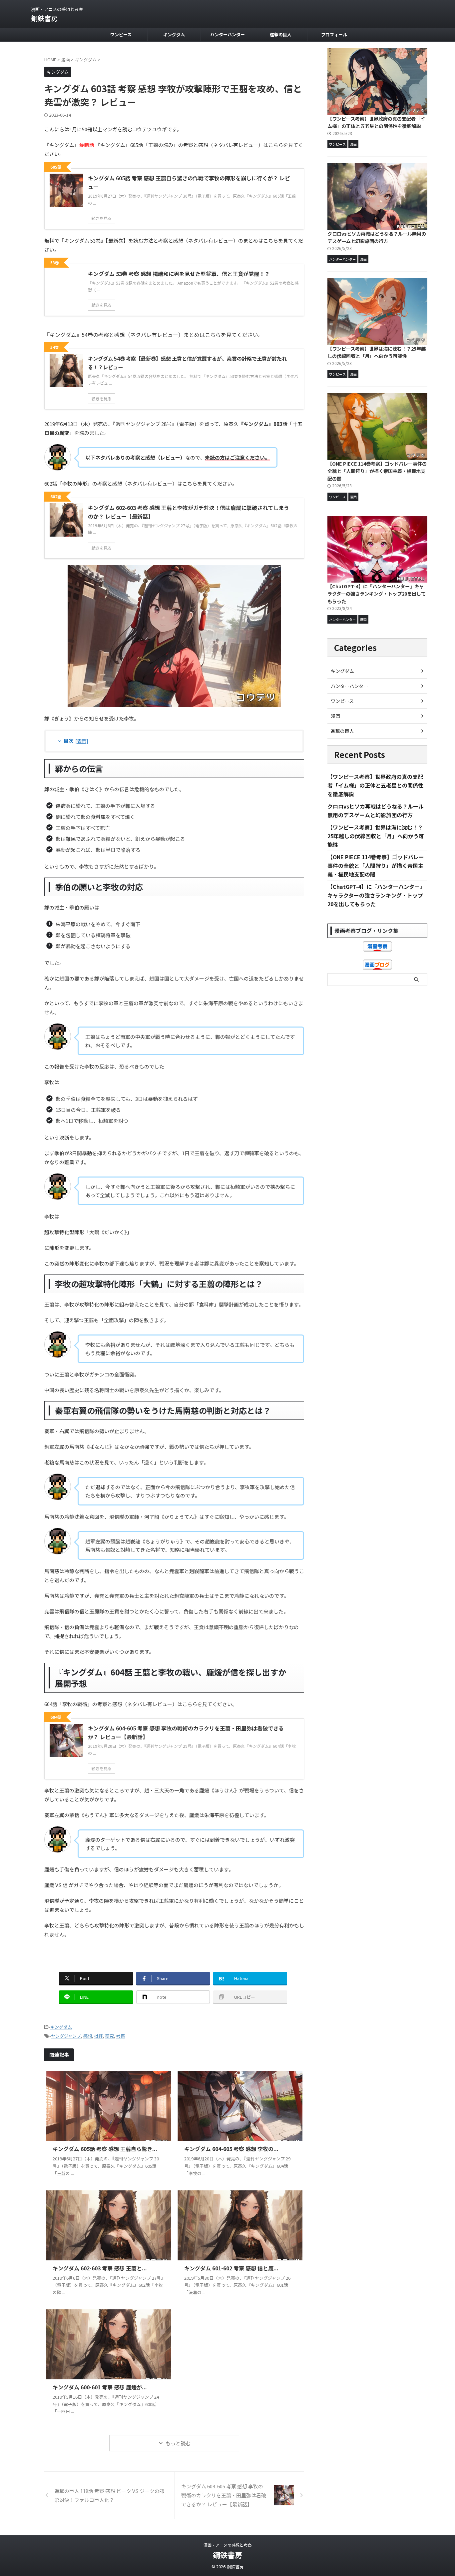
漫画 (335, 716)
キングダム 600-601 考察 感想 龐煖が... (100, 2387)
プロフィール (334, 34)
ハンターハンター (227, 34)
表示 (82, 741)
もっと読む (178, 2443)
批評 (99, 2036)
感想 (88, 2036)
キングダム (174, 34)
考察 (121, 2036)
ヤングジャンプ (66, 2036)
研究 (110, 2036)
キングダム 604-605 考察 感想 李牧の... (231, 2149)
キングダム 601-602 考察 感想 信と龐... (231, 2268)
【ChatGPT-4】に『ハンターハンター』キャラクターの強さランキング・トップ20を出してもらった (377, 594)
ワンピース (121, 34)
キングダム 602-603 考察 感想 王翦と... (100, 2268)
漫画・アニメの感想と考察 (227, 2545)
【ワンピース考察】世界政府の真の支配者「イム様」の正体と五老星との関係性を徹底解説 (376, 122)
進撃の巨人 (281, 34)
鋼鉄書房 (44, 18)
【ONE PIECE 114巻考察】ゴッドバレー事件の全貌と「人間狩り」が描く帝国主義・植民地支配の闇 (377, 471)
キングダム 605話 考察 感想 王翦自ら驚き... (105, 2149)
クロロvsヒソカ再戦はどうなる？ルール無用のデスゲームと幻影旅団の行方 (377, 237)
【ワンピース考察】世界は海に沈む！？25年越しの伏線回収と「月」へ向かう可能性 (377, 352)
